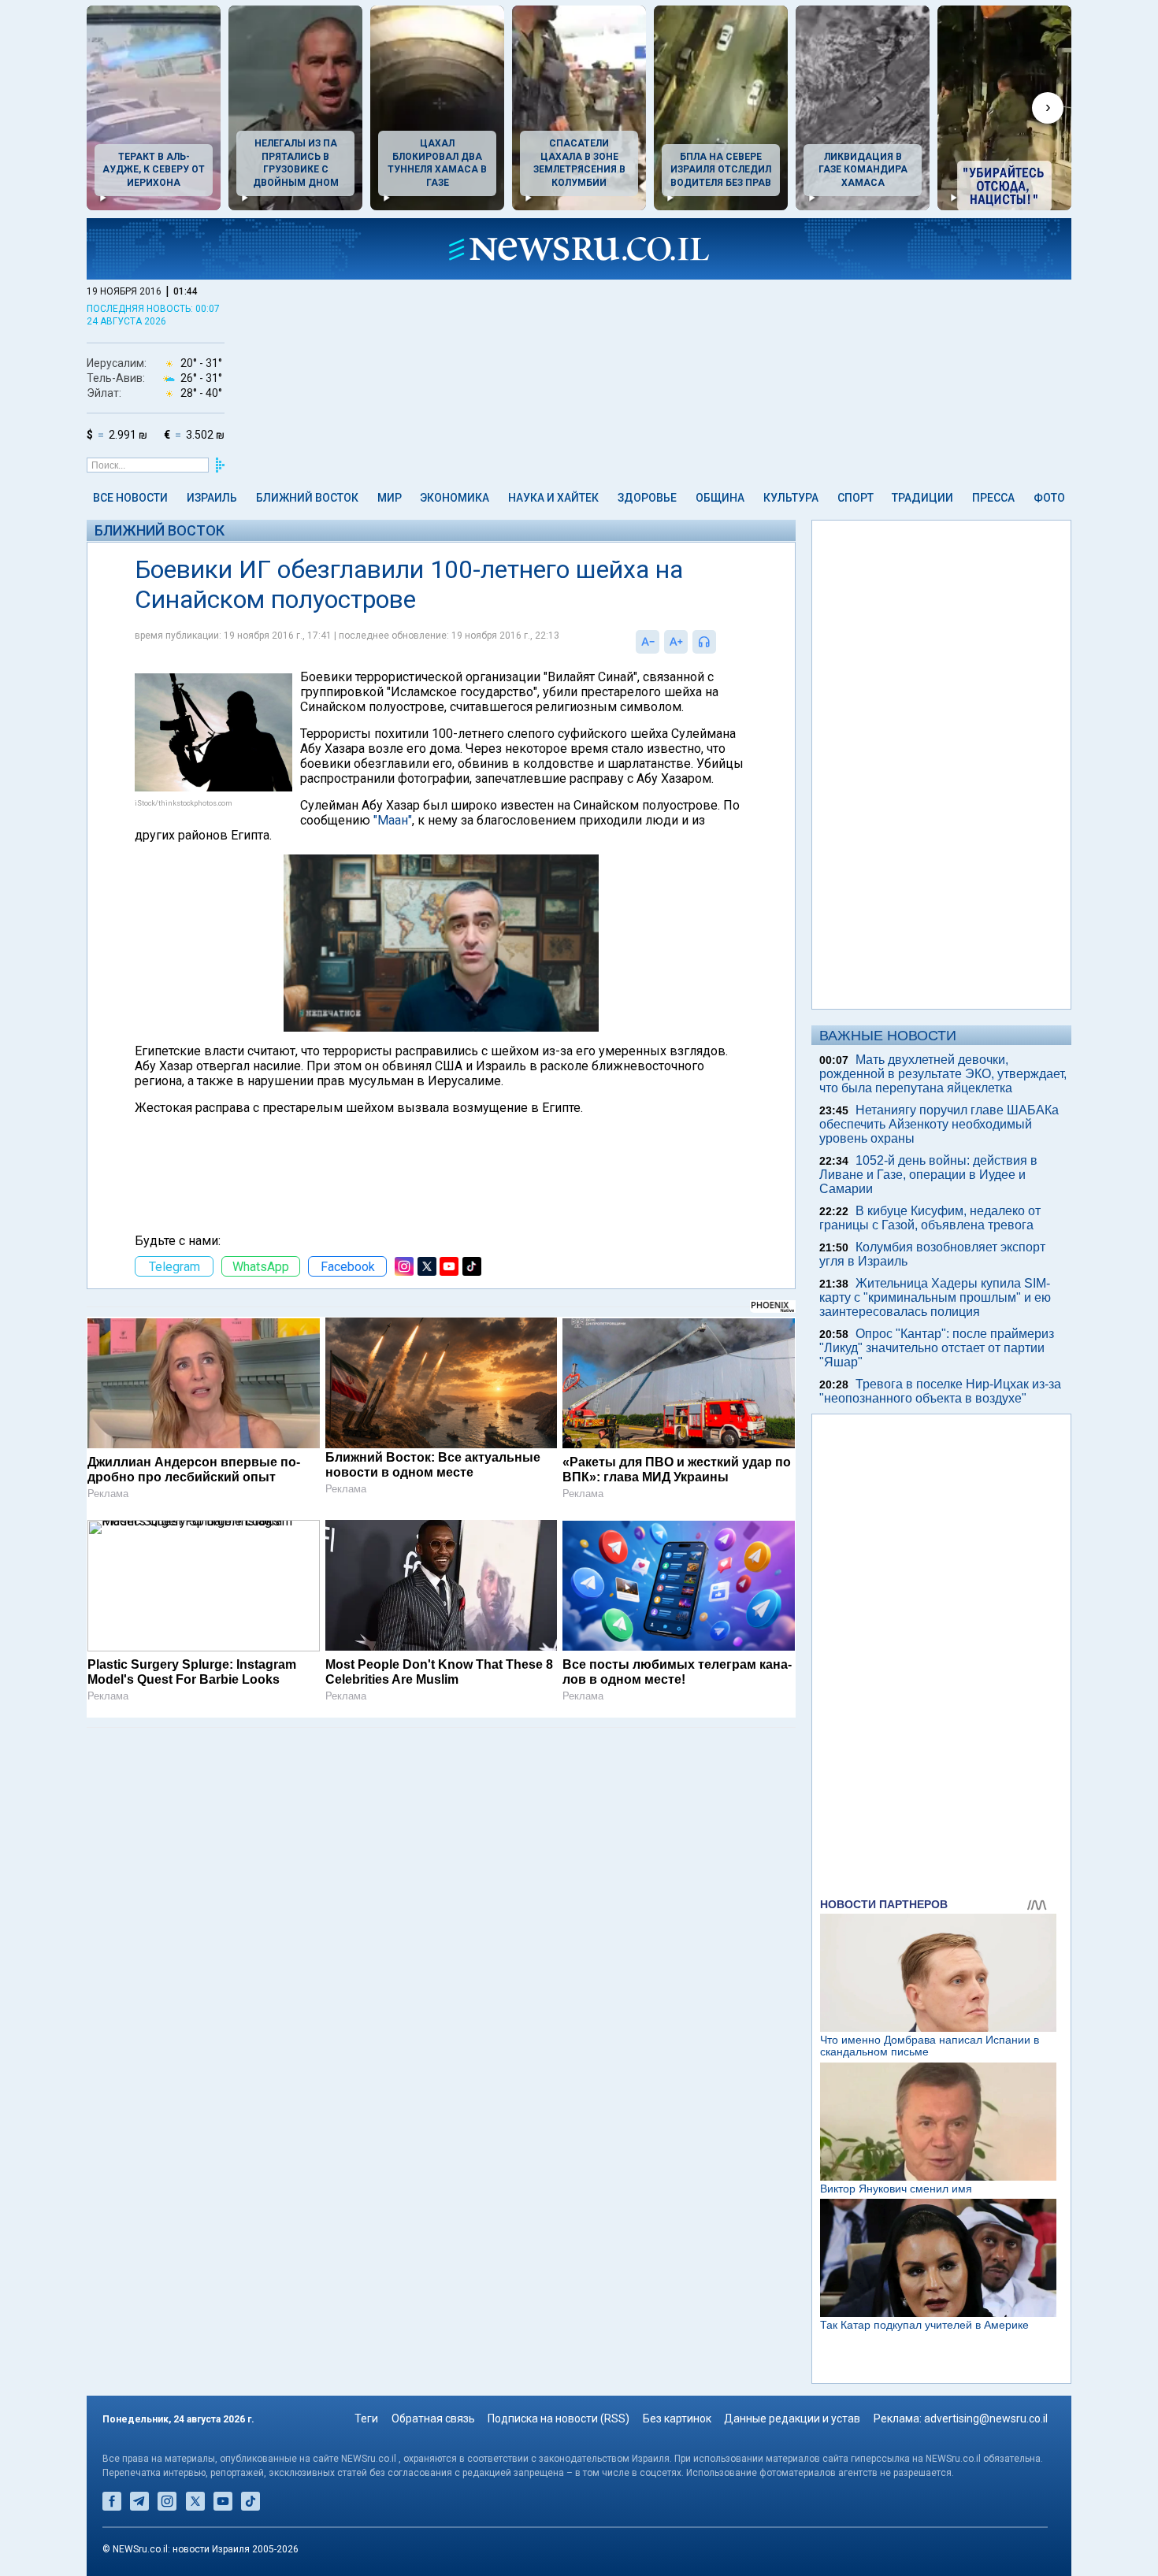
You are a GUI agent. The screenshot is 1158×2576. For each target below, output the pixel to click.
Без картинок (677, 2418)
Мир (390, 498)
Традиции (922, 498)
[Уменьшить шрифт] (648, 642)
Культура (791, 498)
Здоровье (647, 498)
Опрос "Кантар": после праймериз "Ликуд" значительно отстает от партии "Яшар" (937, 1348)
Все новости (130, 498)
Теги (366, 2418)
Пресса (993, 498)
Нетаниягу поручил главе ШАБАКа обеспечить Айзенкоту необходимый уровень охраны (939, 1124)
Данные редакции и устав (792, 2418)
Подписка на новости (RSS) (559, 2418)
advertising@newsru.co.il (986, 2418)
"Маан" (393, 820)
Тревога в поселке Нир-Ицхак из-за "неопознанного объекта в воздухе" (940, 1391)
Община (720, 498)
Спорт (856, 498)
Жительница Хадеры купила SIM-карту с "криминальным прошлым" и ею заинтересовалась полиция (935, 1297)
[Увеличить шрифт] (676, 642)
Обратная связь (433, 2418)
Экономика (455, 498)
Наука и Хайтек (553, 498)
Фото (1049, 498)
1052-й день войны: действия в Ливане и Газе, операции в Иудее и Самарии (928, 1175)
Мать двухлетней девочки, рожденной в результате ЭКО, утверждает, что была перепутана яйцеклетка (943, 1074)
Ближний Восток (307, 498)
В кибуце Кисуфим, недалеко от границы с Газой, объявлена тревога (930, 1218)
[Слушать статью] (720, 642)
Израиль (212, 498)
